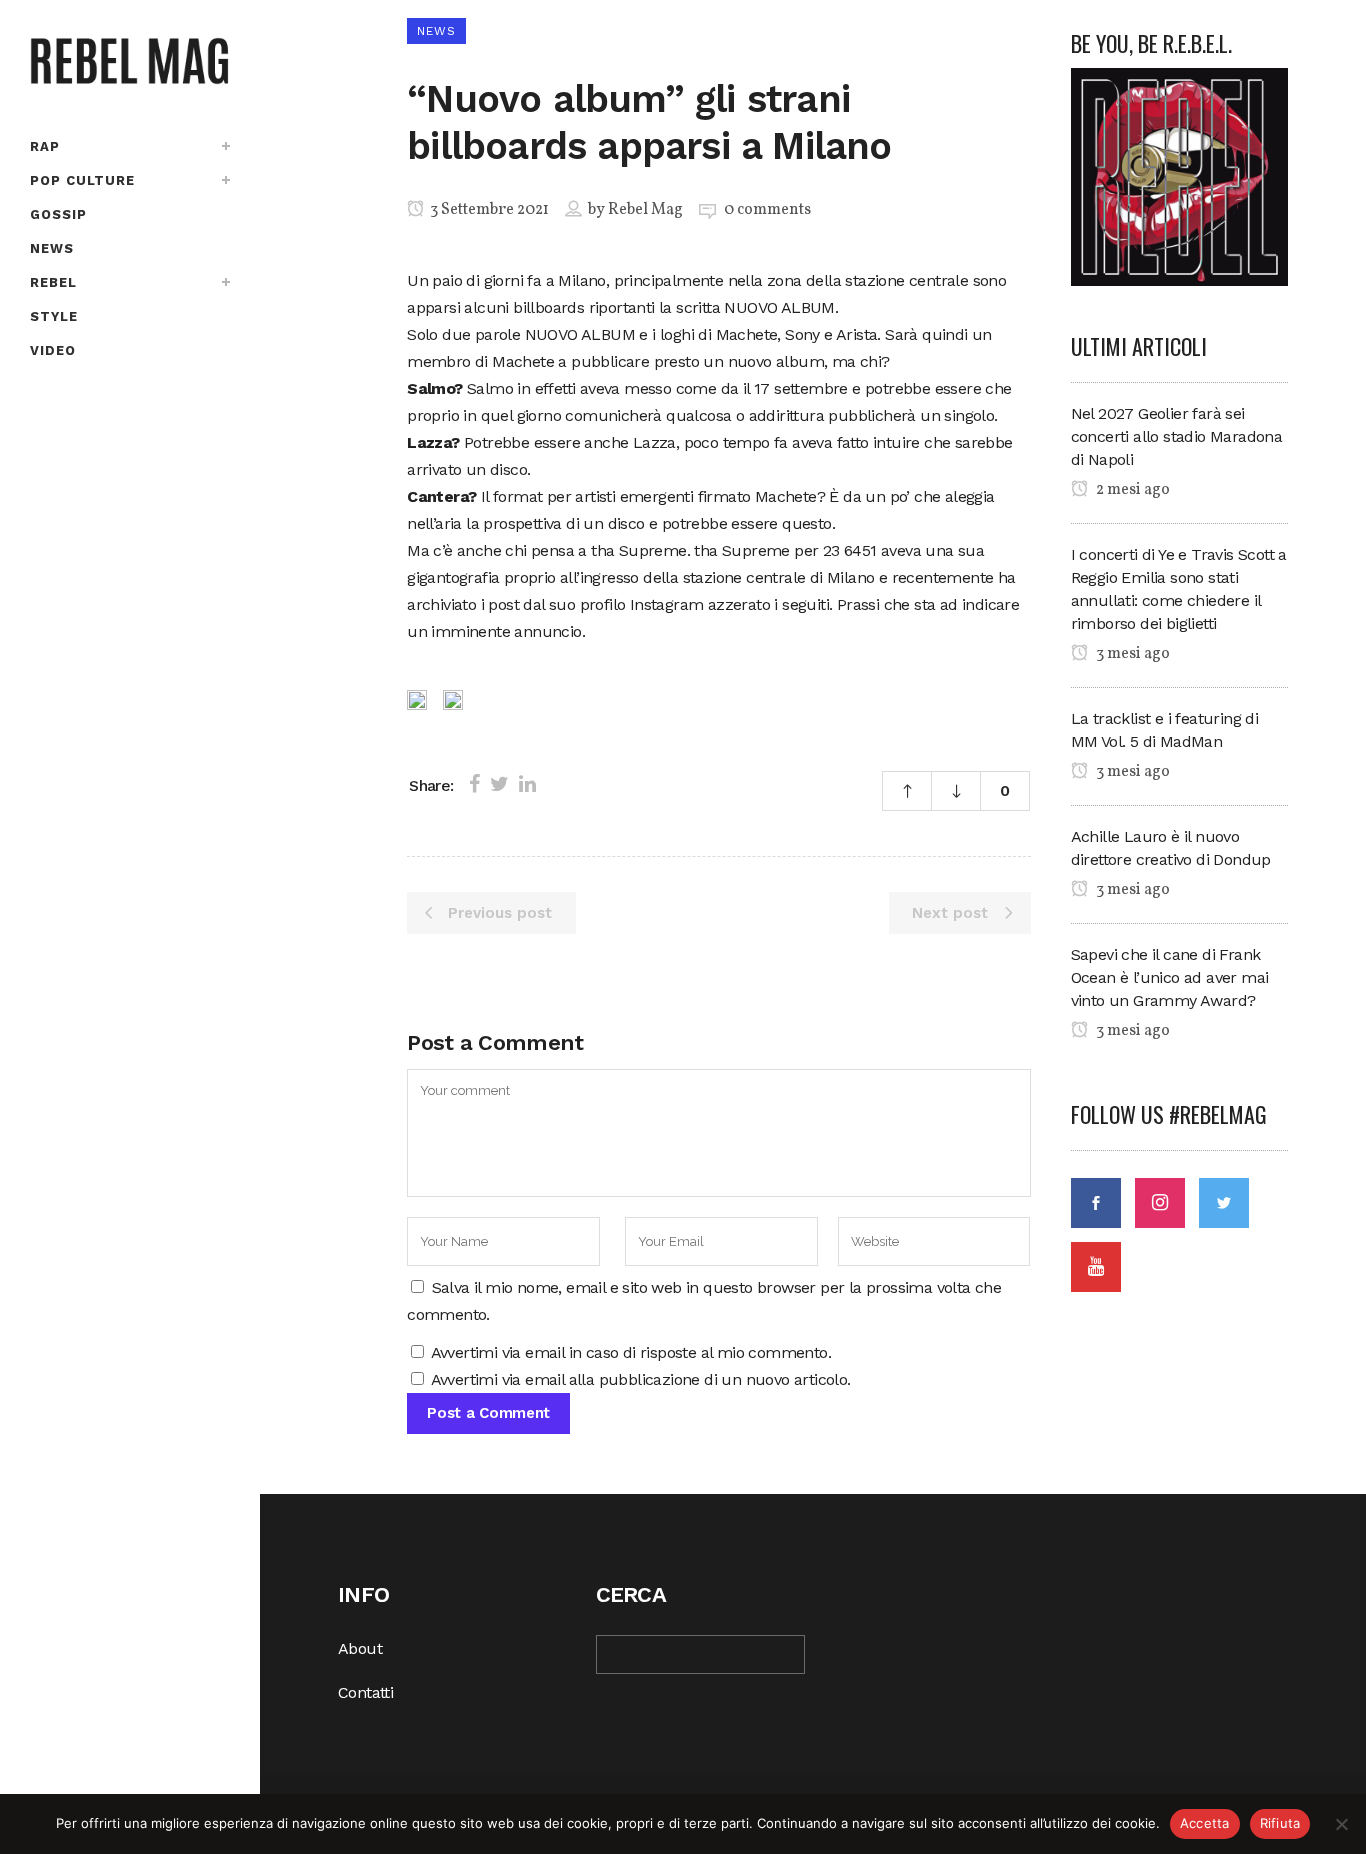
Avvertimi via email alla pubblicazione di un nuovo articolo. (641, 1379)
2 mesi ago (1131, 490)
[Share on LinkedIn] (527, 784)
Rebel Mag (645, 210)
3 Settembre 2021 (488, 210)
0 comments (767, 210)
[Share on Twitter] (499, 784)
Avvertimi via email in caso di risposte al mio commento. (631, 1352)
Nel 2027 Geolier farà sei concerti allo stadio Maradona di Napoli (1177, 436)
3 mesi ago (1131, 654)
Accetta (1205, 1823)
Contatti (365, 1692)
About (360, 1648)
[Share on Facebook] (474, 784)
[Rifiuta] (1341, 1824)
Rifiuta (1280, 1823)
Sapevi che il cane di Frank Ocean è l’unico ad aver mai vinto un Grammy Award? (1170, 977)
